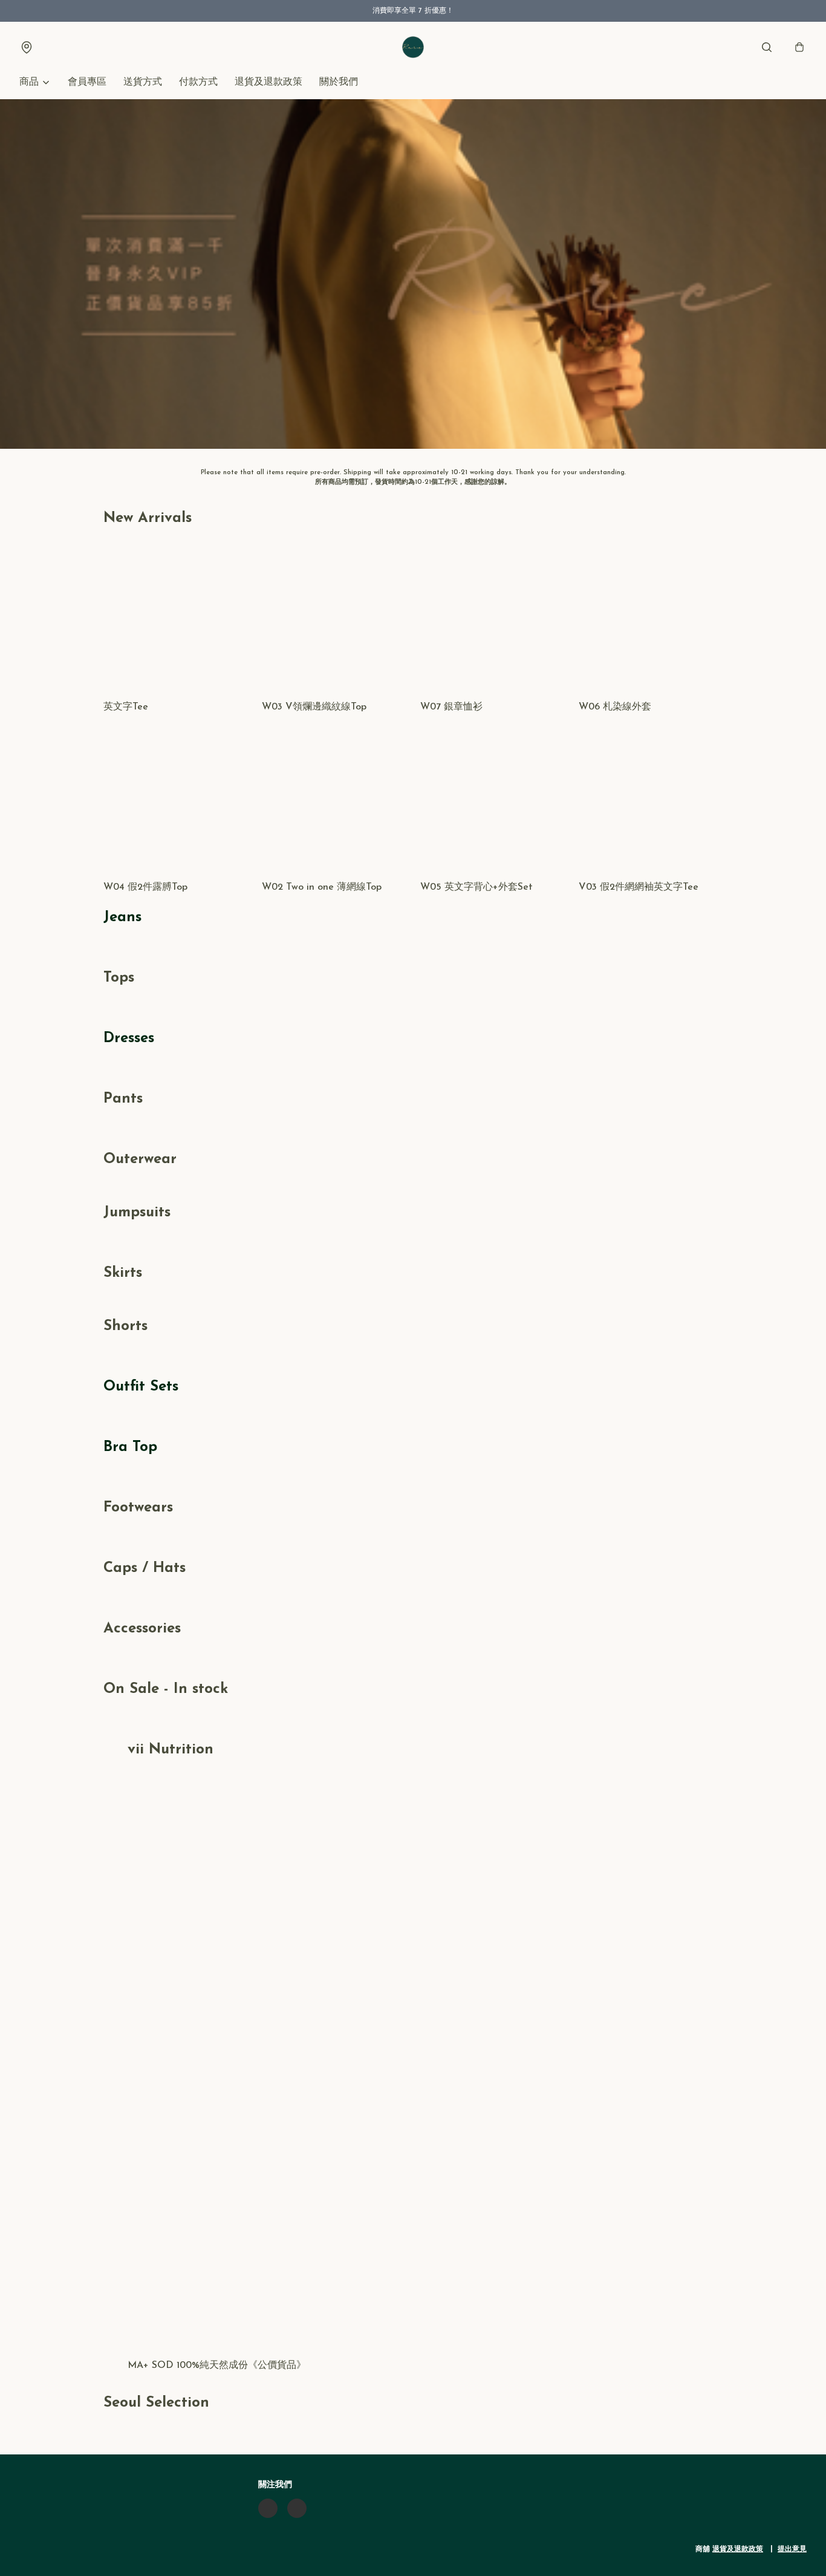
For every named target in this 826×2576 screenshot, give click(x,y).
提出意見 (792, 2549)
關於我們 (339, 82)
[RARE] (413, 47)
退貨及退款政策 (268, 82)
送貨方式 (143, 82)
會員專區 (87, 82)
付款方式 (198, 82)
